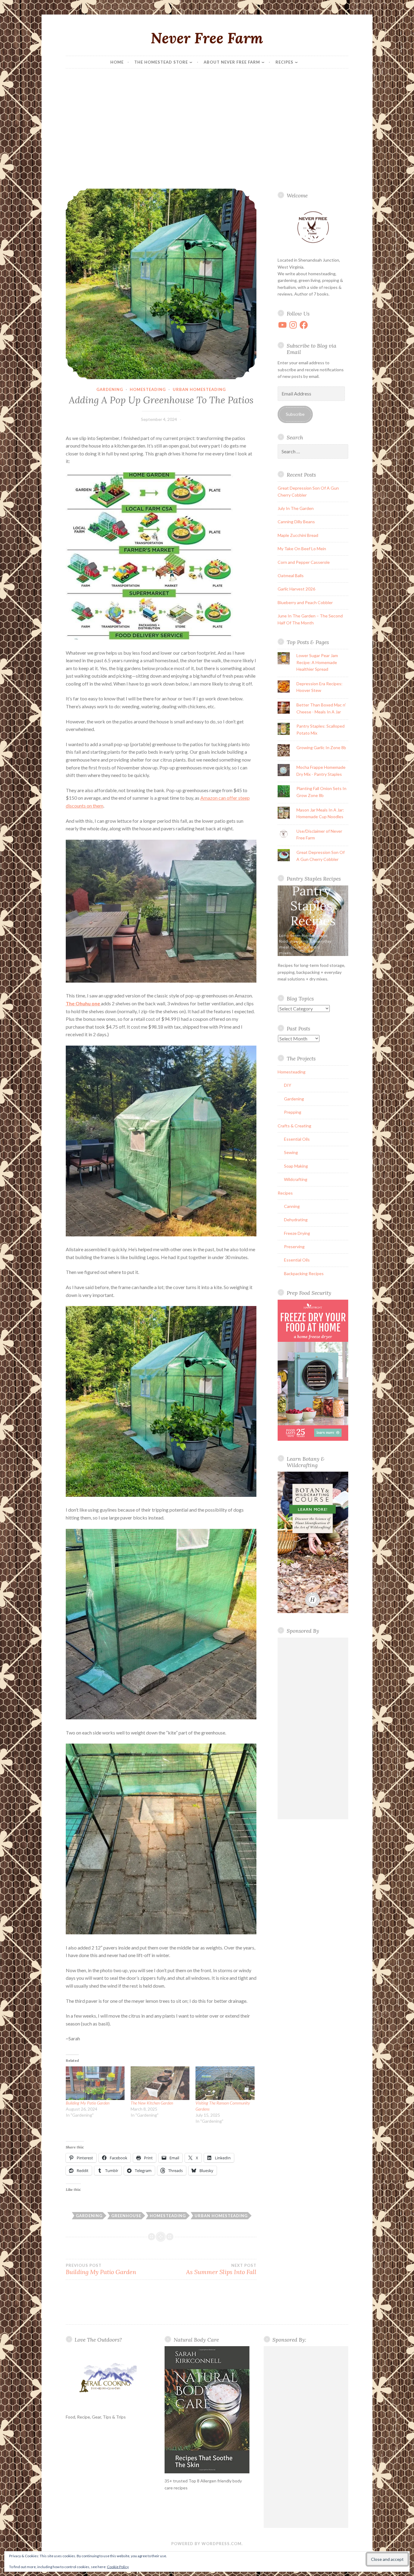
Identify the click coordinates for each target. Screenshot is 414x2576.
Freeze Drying (297, 1233)
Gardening (110, 389)
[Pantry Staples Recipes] (313, 954)
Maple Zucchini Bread (298, 535)
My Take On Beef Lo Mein (302, 549)
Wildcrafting (296, 1179)
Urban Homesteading (199, 389)
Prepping (293, 1112)
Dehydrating (296, 1220)
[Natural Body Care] (207, 2410)
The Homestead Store (161, 62)
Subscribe (295, 414)
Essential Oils (297, 1139)
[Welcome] (313, 228)
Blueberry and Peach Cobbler (305, 602)
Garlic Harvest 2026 (296, 589)
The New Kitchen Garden (152, 2103)
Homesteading (148, 389)
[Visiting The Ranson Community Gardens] (225, 2083)
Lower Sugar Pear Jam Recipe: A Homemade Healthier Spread (317, 662)
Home (117, 62)
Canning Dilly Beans (296, 522)
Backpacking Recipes (304, 1273)
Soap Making (296, 1166)
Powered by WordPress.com (206, 2544)
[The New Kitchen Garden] (160, 2083)
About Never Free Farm (232, 62)
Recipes (284, 62)
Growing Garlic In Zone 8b (321, 747)
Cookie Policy (118, 2567)
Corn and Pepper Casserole (304, 562)
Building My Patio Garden (88, 2103)
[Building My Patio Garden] (95, 2083)
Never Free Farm (207, 38)
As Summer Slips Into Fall (221, 2269)
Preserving (294, 1247)
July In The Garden (296, 508)
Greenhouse (126, 2216)
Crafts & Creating (294, 1126)
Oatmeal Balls (291, 575)
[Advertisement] (207, 129)
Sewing (291, 1152)
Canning (292, 1206)
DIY (288, 1085)
